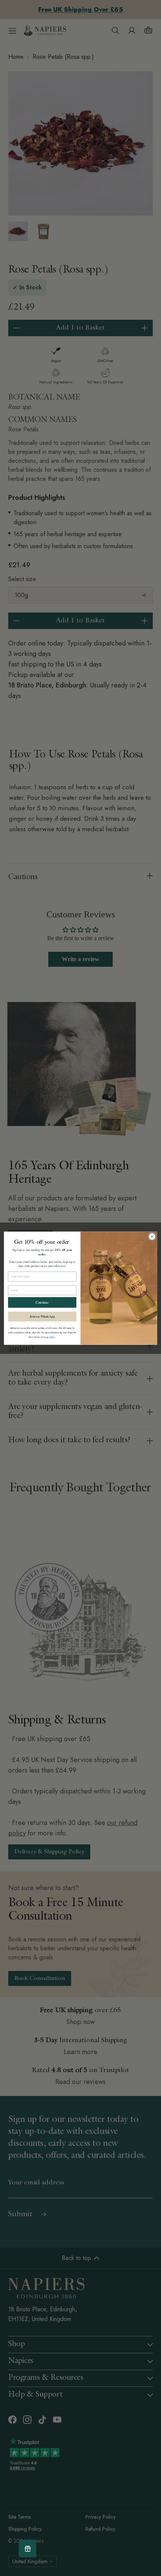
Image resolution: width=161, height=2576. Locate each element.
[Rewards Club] (28, 2548)
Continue (42, 1302)
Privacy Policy (49, 1337)
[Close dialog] (152, 1236)
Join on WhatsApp (42, 1316)
